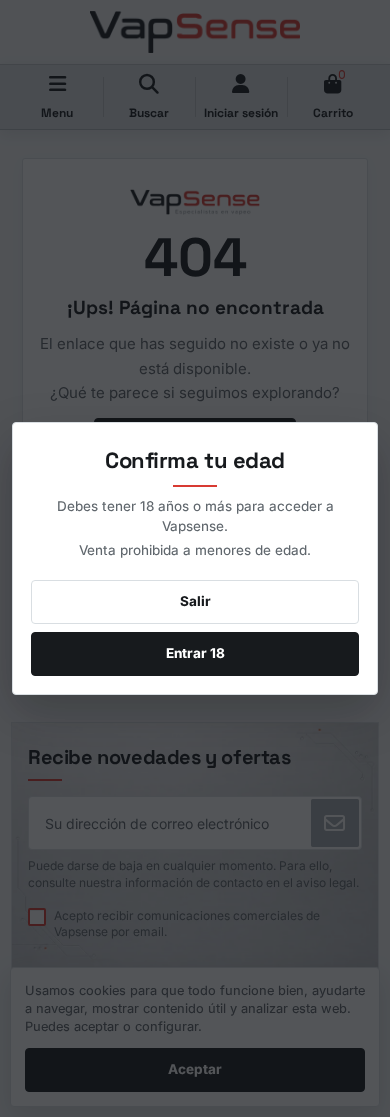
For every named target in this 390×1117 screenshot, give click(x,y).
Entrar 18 (195, 653)
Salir (195, 601)
